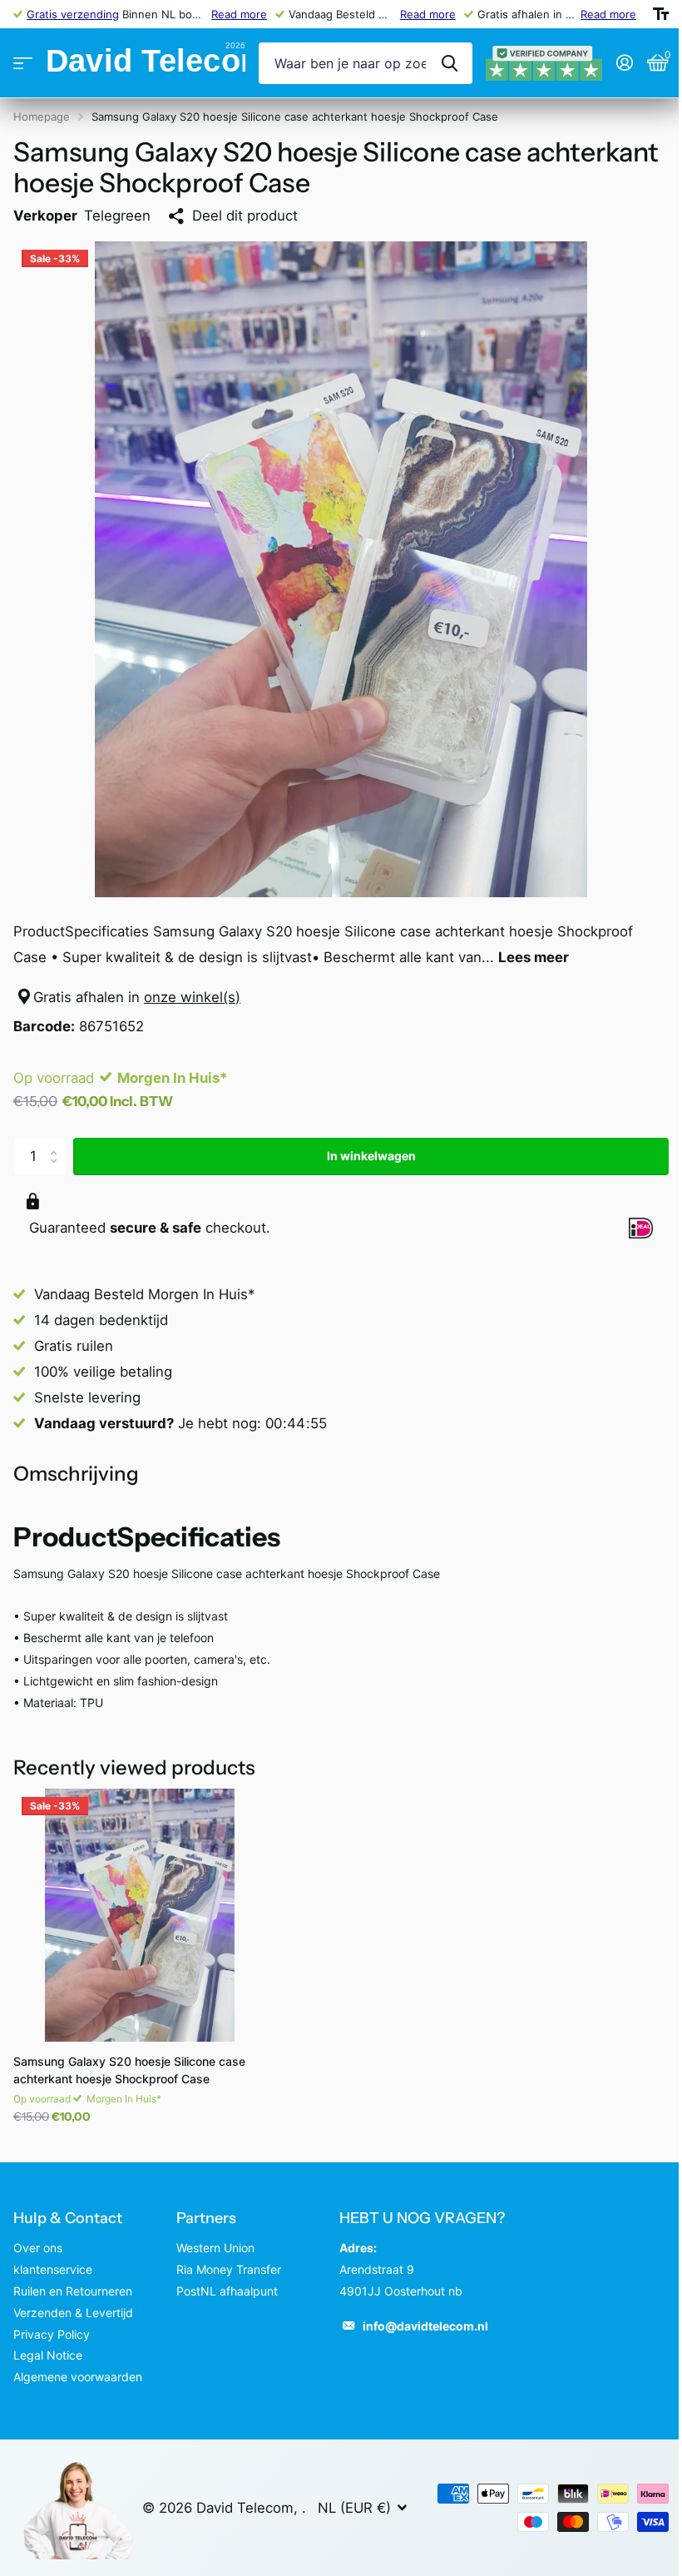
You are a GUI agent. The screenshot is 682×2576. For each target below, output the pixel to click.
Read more (234, 14)
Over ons (38, 2235)
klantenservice (53, 2257)
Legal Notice (48, 2343)
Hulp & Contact (68, 2206)
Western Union (212, 2235)
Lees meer (534, 945)
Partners (203, 2206)
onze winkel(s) (192, 985)
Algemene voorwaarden (78, 2364)
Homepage (42, 117)
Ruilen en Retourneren (73, 2278)
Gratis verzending (73, 14)
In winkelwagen (365, 1143)
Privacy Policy (52, 2322)
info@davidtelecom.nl (420, 2313)
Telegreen (117, 216)
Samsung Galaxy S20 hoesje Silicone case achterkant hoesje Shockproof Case (129, 2057)
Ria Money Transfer (225, 2257)
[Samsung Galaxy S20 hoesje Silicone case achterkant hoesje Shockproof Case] (140, 1903)
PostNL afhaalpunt (224, 2278)
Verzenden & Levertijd (73, 2300)
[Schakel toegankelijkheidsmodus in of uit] (648, 14)
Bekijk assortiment (23, 64)
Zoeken (437, 63)
